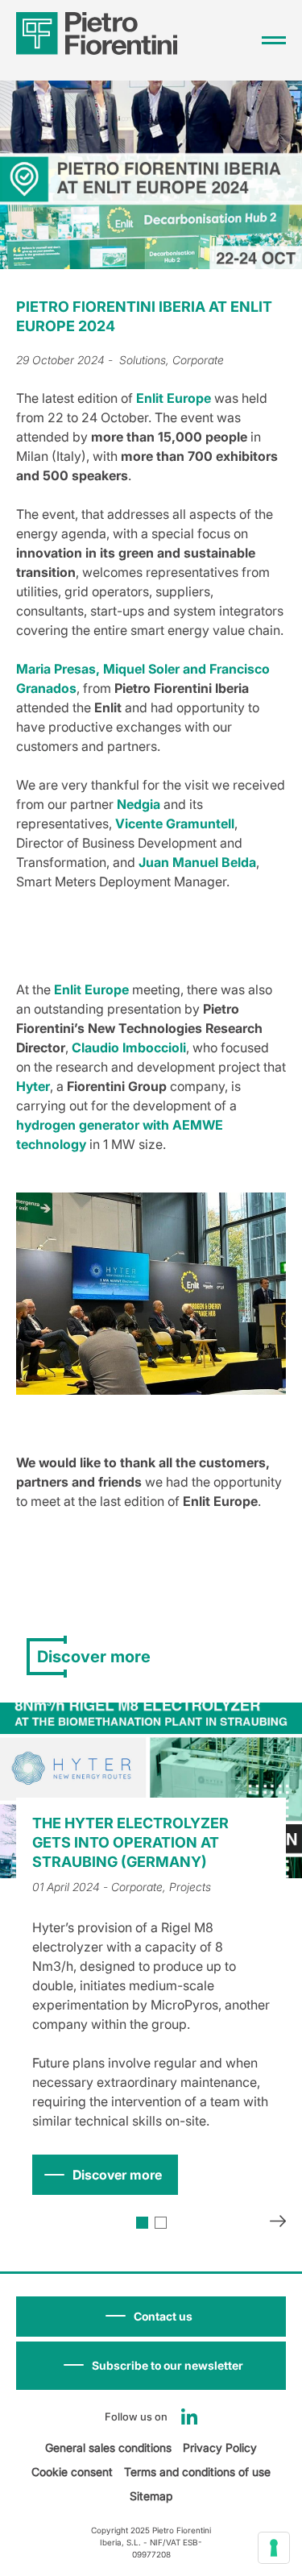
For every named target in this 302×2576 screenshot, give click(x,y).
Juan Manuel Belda (197, 862)
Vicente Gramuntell (175, 823)
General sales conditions (108, 2447)
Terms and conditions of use (197, 2472)
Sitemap (151, 2496)
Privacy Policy (220, 2447)
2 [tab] (161, 2223)
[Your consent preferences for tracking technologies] (274, 2548)
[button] (151, 2366)
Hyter (33, 1086)
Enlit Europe (174, 398)
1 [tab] (142, 2223)
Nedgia (139, 804)
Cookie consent (72, 2472)
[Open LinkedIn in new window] (189, 2416)
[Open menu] (274, 40)
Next (278, 2223)
